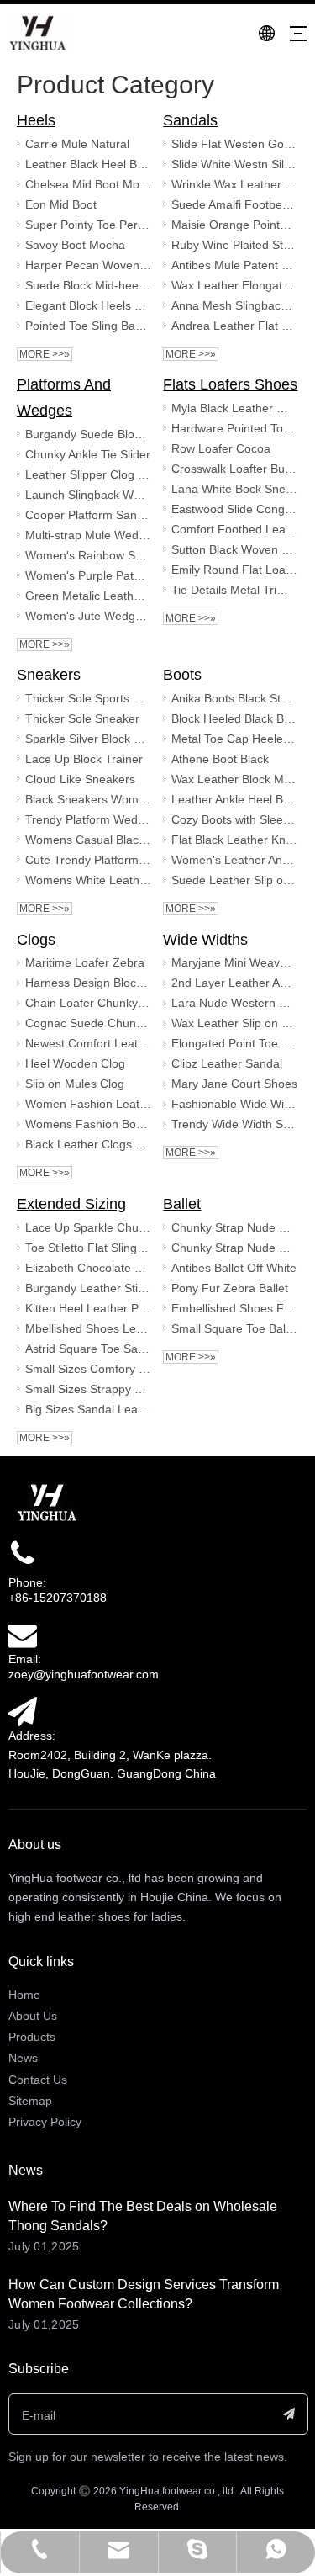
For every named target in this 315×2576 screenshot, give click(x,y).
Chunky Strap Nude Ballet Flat (234, 1248)
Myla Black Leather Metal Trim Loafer (234, 408)
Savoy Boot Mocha (75, 245)
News (23, 2058)
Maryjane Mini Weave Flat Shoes (234, 962)
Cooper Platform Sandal (88, 515)
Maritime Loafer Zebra (85, 962)
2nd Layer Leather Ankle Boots (234, 983)
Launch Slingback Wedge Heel (88, 495)
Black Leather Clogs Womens (88, 1144)
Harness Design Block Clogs (88, 983)
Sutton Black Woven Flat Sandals (234, 549)
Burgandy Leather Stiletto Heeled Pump (88, 1288)
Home (24, 1995)
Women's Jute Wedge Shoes (88, 616)
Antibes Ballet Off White (234, 1268)
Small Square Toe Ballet (234, 1328)
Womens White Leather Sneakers (88, 880)
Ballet (182, 1204)
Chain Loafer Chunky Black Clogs (88, 1003)
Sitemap (30, 2101)
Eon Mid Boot (61, 204)
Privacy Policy (45, 2122)
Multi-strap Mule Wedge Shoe (88, 535)
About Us (33, 2016)
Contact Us (38, 2080)
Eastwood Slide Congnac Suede (234, 509)
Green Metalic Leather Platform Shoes (88, 596)
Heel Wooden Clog (75, 1063)
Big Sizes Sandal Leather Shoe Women (88, 1409)
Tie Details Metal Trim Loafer (234, 590)
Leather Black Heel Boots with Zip (88, 164)
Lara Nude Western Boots (234, 1003)
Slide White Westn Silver (234, 164)
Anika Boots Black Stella (234, 698)
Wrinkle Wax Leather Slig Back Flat (234, 184)
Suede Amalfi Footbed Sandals (234, 204)
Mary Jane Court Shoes (234, 1084)
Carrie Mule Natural (77, 144)
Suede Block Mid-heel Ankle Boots (88, 285)
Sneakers (49, 675)
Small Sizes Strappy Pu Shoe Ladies (88, 1389)
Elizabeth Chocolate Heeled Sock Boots (88, 1268)
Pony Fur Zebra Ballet (230, 1288)
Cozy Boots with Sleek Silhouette (234, 819)
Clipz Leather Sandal (227, 1063)
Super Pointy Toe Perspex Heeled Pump (88, 225)
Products (32, 2037)
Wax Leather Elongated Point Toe (234, 285)
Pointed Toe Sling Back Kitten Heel (88, 326)
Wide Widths (205, 940)
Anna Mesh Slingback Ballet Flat (234, 305)
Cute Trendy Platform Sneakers (88, 860)
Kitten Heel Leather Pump (88, 1308)
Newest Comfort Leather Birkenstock (88, 1043)
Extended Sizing (71, 1204)
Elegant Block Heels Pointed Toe (88, 305)
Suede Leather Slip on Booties (234, 880)
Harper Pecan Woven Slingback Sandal (88, 265)
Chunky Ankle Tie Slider (88, 454)
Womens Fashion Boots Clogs (88, 1124)
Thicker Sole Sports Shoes (88, 698)
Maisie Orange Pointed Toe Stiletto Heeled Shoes (234, 225)
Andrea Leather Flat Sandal (234, 326)
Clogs (36, 940)
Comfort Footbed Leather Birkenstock (234, 529)
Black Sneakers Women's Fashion (88, 799)
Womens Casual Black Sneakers (88, 840)
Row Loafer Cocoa (221, 448)
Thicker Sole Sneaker (82, 718)
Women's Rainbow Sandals (88, 555)
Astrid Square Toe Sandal (88, 1349)
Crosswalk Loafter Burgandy (234, 469)
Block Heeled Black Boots (234, 718)
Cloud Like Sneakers (80, 779)
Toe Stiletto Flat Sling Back (88, 1248)
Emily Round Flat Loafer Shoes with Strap (234, 570)
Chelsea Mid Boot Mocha (88, 184)
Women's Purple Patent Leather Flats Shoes (88, 575)
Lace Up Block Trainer (84, 759)
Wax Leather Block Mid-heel (234, 779)
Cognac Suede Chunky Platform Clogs (88, 1023)
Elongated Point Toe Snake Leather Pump (234, 1043)
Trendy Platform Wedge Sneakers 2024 (88, 819)
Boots (182, 675)
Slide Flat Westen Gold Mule (234, 144)
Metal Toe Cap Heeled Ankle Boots (234, 739)
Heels (36, 120)
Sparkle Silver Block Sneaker (88, 739)
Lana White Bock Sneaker (234, 489)
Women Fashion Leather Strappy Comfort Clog (88, 1104)
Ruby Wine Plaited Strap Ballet (234, 245)
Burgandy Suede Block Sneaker (88, 434)
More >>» (45, 354)
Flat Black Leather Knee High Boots (234, 840)
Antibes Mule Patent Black (234, 265)
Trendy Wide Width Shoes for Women (234, 1124)
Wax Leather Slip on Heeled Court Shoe (234, 1023)
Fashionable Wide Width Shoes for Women (234, 1104)
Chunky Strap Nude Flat (234, 1227)
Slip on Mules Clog (75, 1084)
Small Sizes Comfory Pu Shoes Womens (88, 1369)
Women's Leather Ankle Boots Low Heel (234, 860)
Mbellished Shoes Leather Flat (88, 1328)
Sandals (190, 120)
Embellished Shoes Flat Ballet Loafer (234, 1308)
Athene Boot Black (220, 759)
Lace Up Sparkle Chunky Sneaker (88, 1227)
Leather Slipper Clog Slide (88, 474)
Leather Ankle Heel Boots (234, 799)
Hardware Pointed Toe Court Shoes (234, 428)
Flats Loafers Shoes (230, 384)
